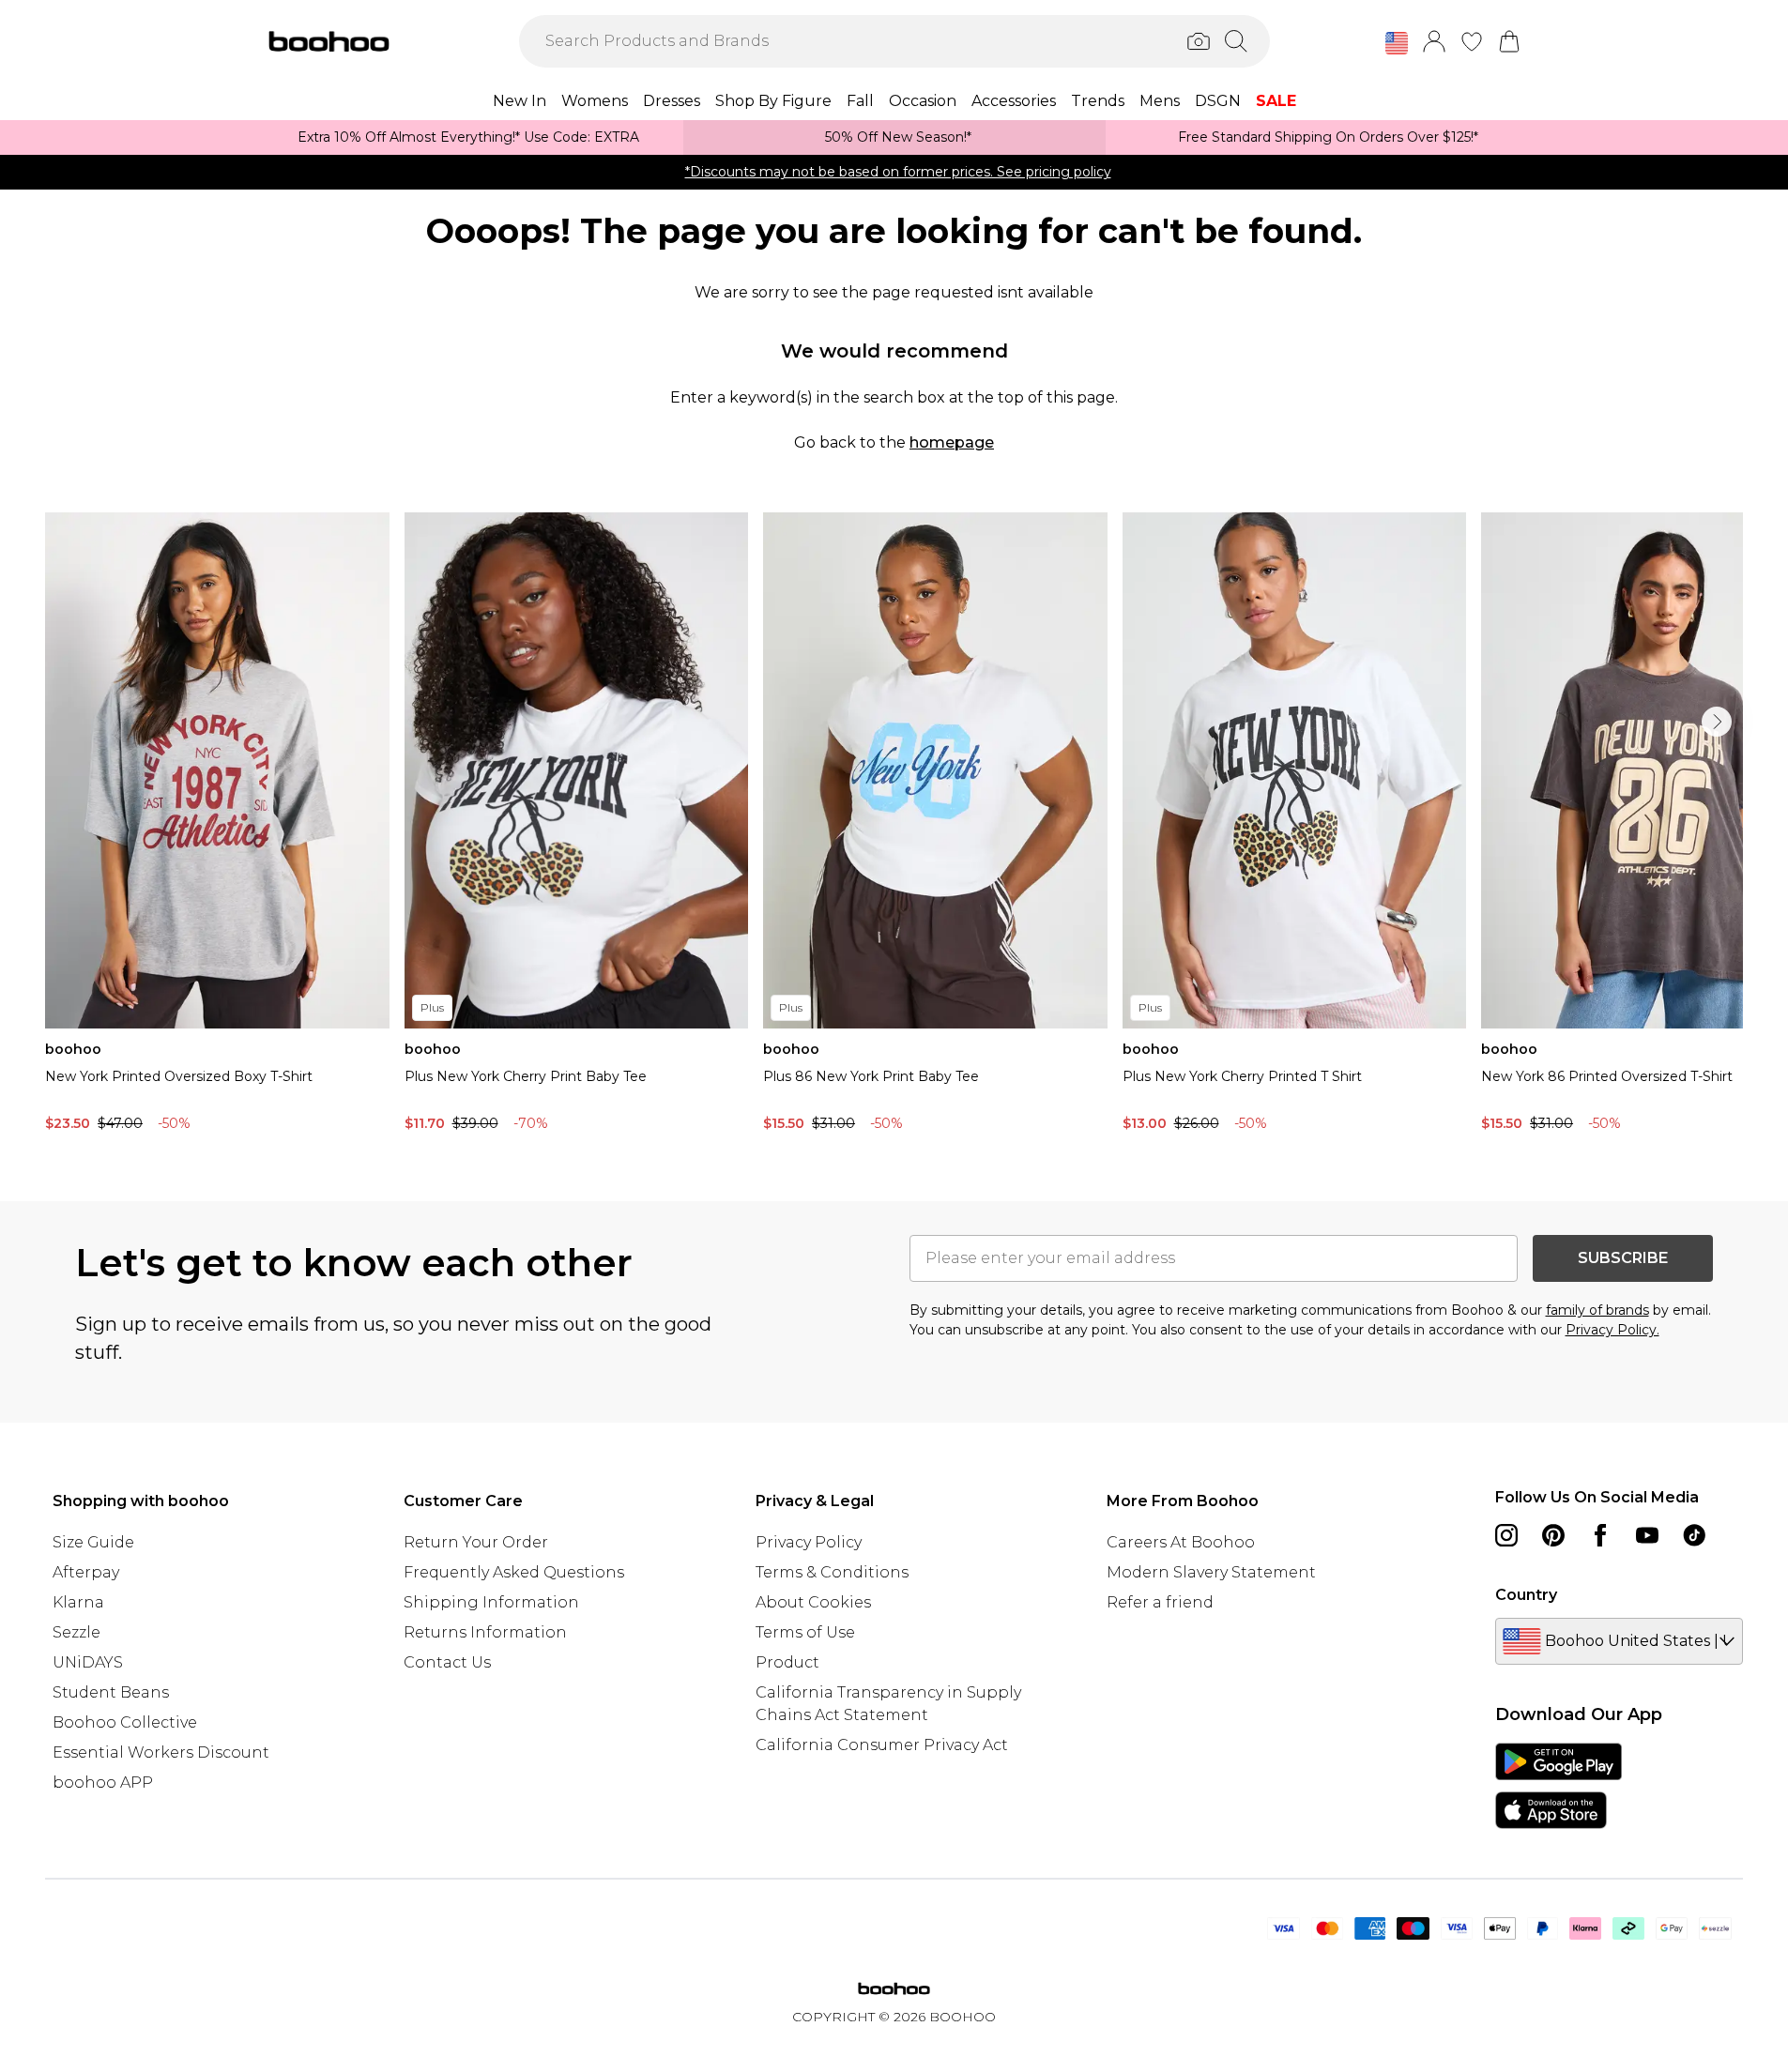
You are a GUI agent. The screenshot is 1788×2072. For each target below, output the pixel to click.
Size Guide (93, 1542)
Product (787, 1662)
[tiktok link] (1694, 1535)
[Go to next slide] (1717, 722)
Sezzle (76, 1632)
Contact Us (447, 1662)
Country (1526, 1595)
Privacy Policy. (1612, 1330)
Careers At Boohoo (1181, 1542)
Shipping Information (491, 1602)
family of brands (1597, 1310)
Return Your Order (476, 1542)
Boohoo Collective (125, 1722)
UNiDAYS (88, 1662)
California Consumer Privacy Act (882, 1745)
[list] (894, 827)
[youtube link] (1647, 1535)
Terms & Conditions (832, 1572)
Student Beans (111, 1692)
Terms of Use (805, 1632)
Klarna (78, 1602)
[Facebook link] (1600, 1535)
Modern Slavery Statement (1211, 1572)
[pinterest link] (1553, 1535)
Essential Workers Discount (161, 1752)
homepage (952, 442)
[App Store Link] (1559, 1786)
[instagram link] (1506, 1535)
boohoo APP (103, 1783)
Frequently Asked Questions (514, 1572)
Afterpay (86, 1572)
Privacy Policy (809, 1542)
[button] (1397, 43)
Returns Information (485, 1632)
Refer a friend (1160, 1602)
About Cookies (813, 1602)
